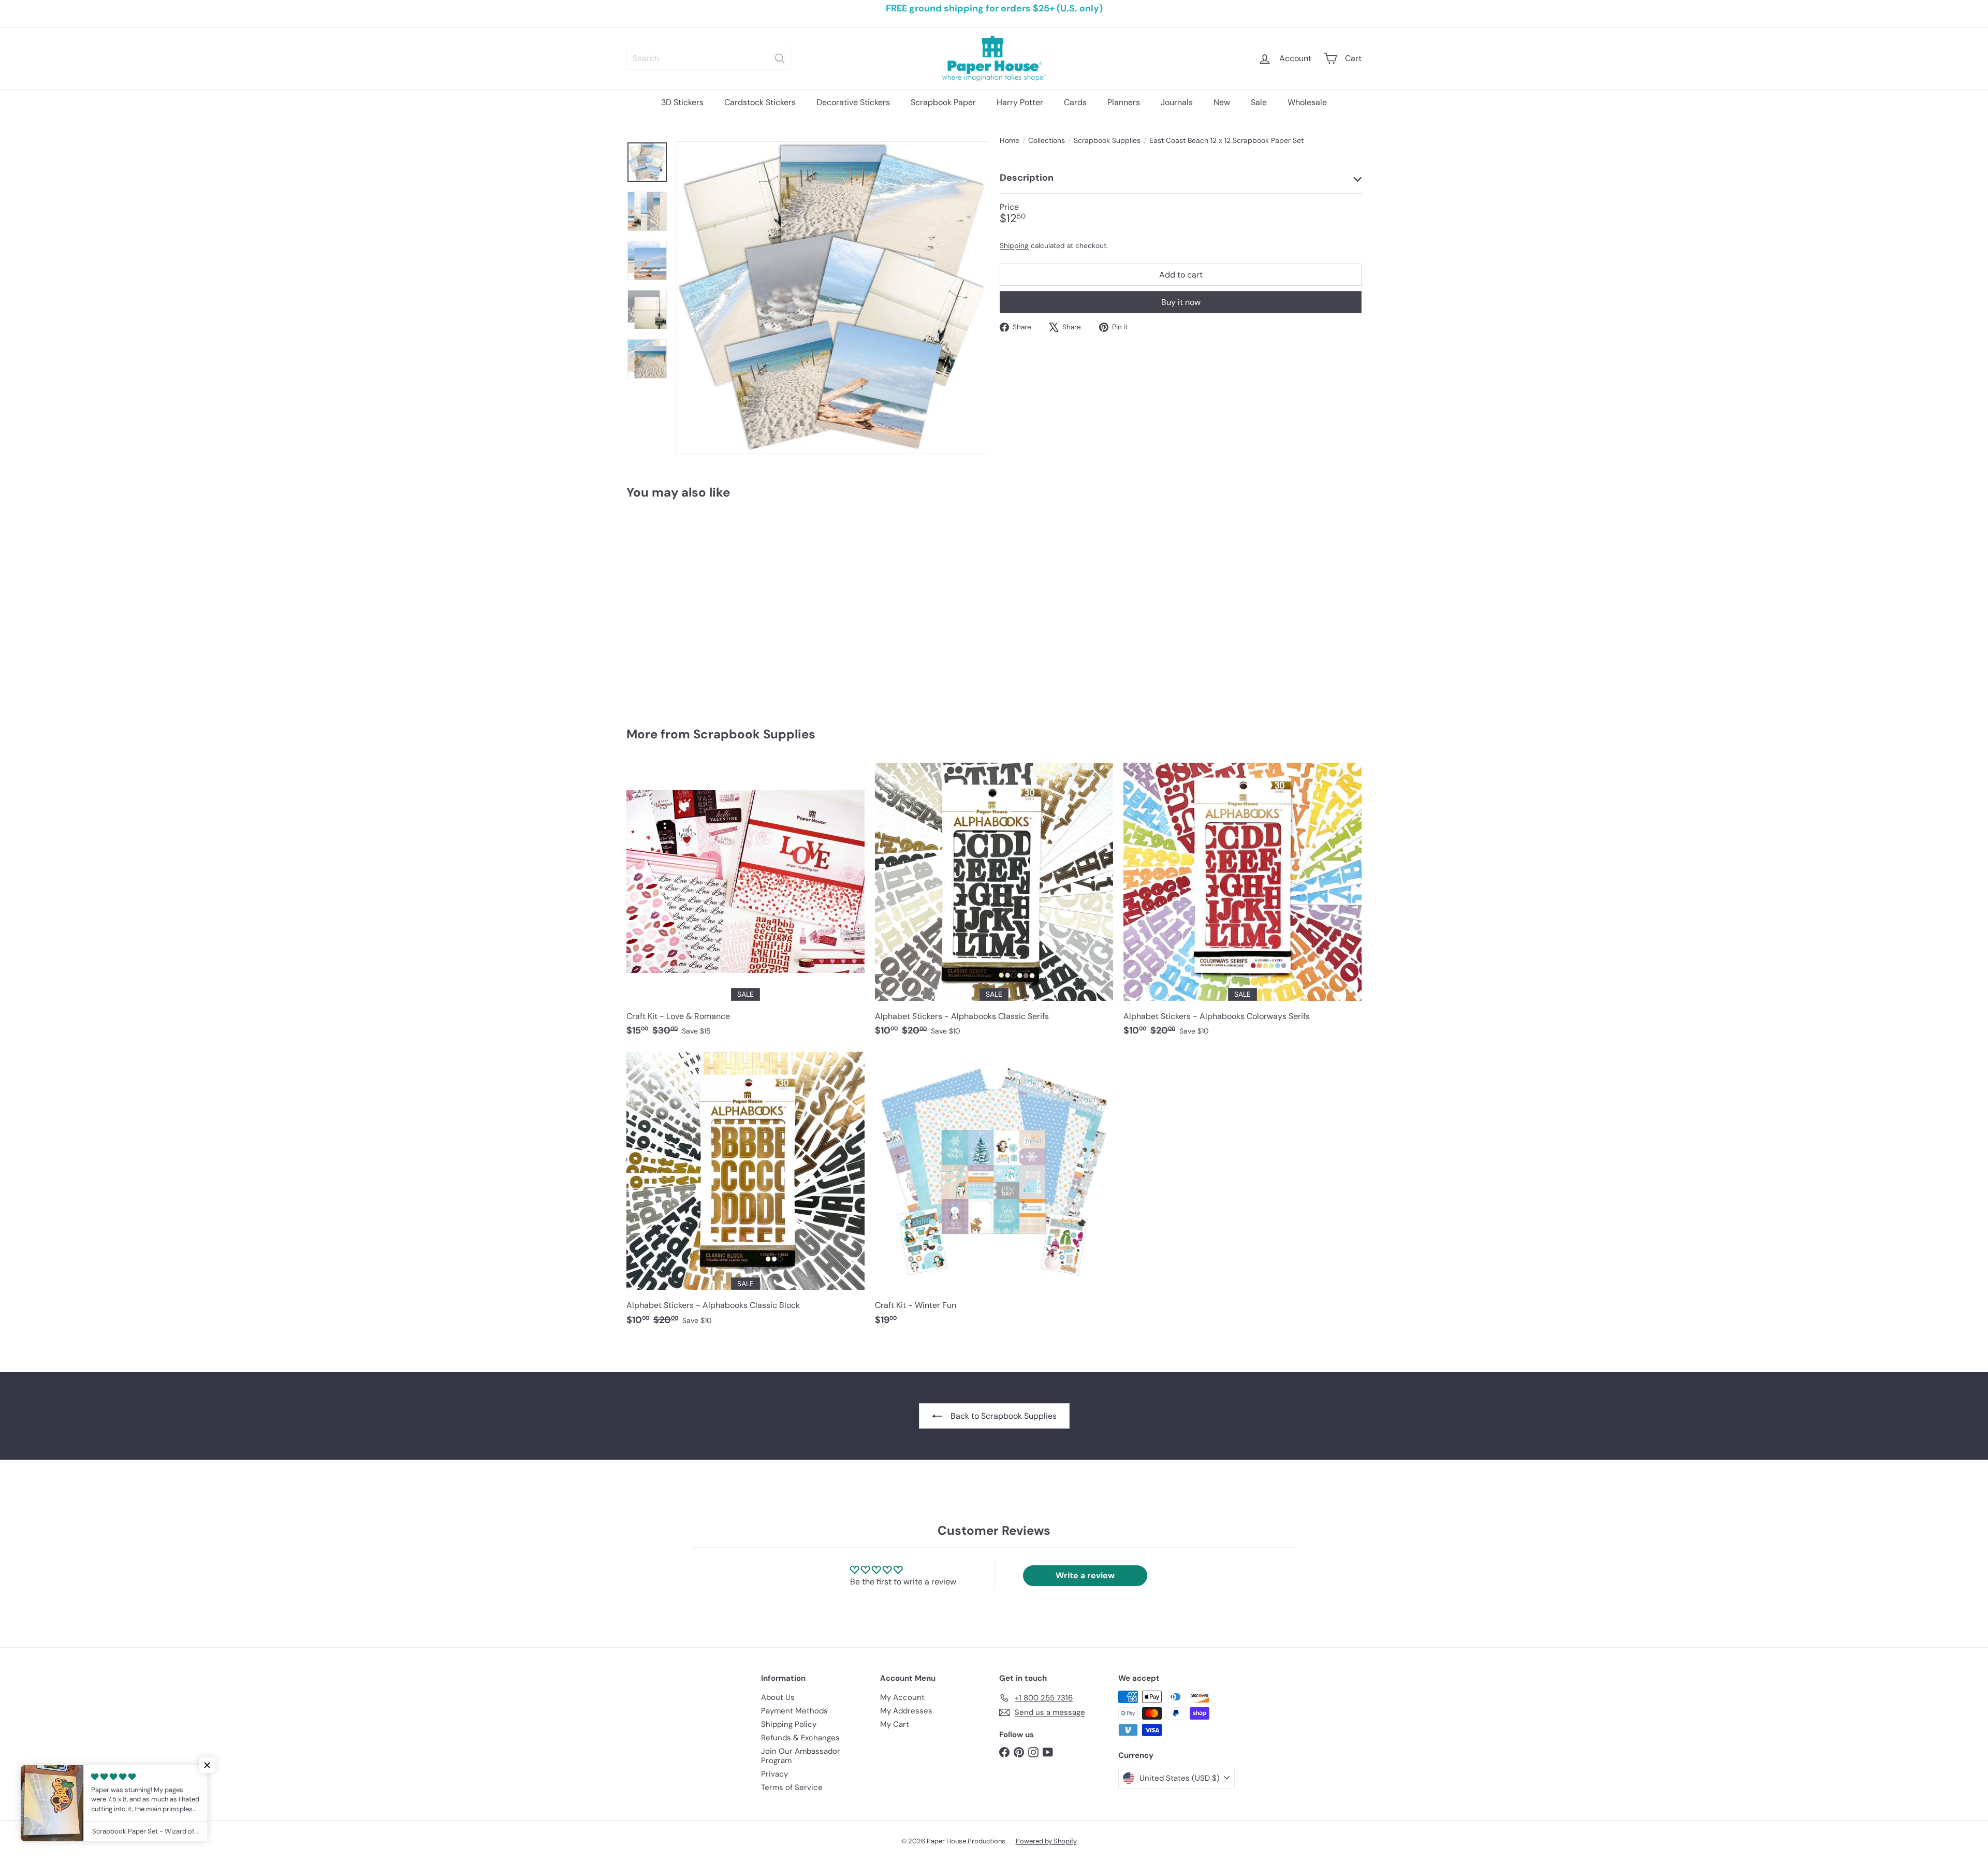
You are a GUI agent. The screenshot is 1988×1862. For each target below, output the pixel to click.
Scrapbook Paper (943, 102)
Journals (1177, 102)
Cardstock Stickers (760, 102)
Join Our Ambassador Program (801, 1756)
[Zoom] (832, 298)
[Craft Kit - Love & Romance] (745, 905)
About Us (778, 1697)
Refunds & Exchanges (800, 1738)
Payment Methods (794, 1711)
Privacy (774, 1774)
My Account (902, 1697)
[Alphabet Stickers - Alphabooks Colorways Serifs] (1242, 905)
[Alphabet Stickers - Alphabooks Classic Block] (745, 1194)
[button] (207, 1765)
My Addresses (906, 1711)
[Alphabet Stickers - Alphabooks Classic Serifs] (994, 905)
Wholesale (1307, 102)
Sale (1259, 102)
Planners (1124, 102)
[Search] (780, 58)
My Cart (895, 1724)
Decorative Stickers (853, 102)
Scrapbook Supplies (1107, 141)
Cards (1075, 102)
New (1222, 102)
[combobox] (709, 58)
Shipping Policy (789, 1724)
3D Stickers (682, 102)
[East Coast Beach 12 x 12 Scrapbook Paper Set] (683, 606)
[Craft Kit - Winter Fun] (994, 1194)
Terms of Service (792, 1787)
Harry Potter (1020, 102)
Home (1010, 141)
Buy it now (1181, 302)
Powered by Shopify (1046, 1841)
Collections (1047, 141)
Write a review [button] (1085, 1575)
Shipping (1014, 246)
